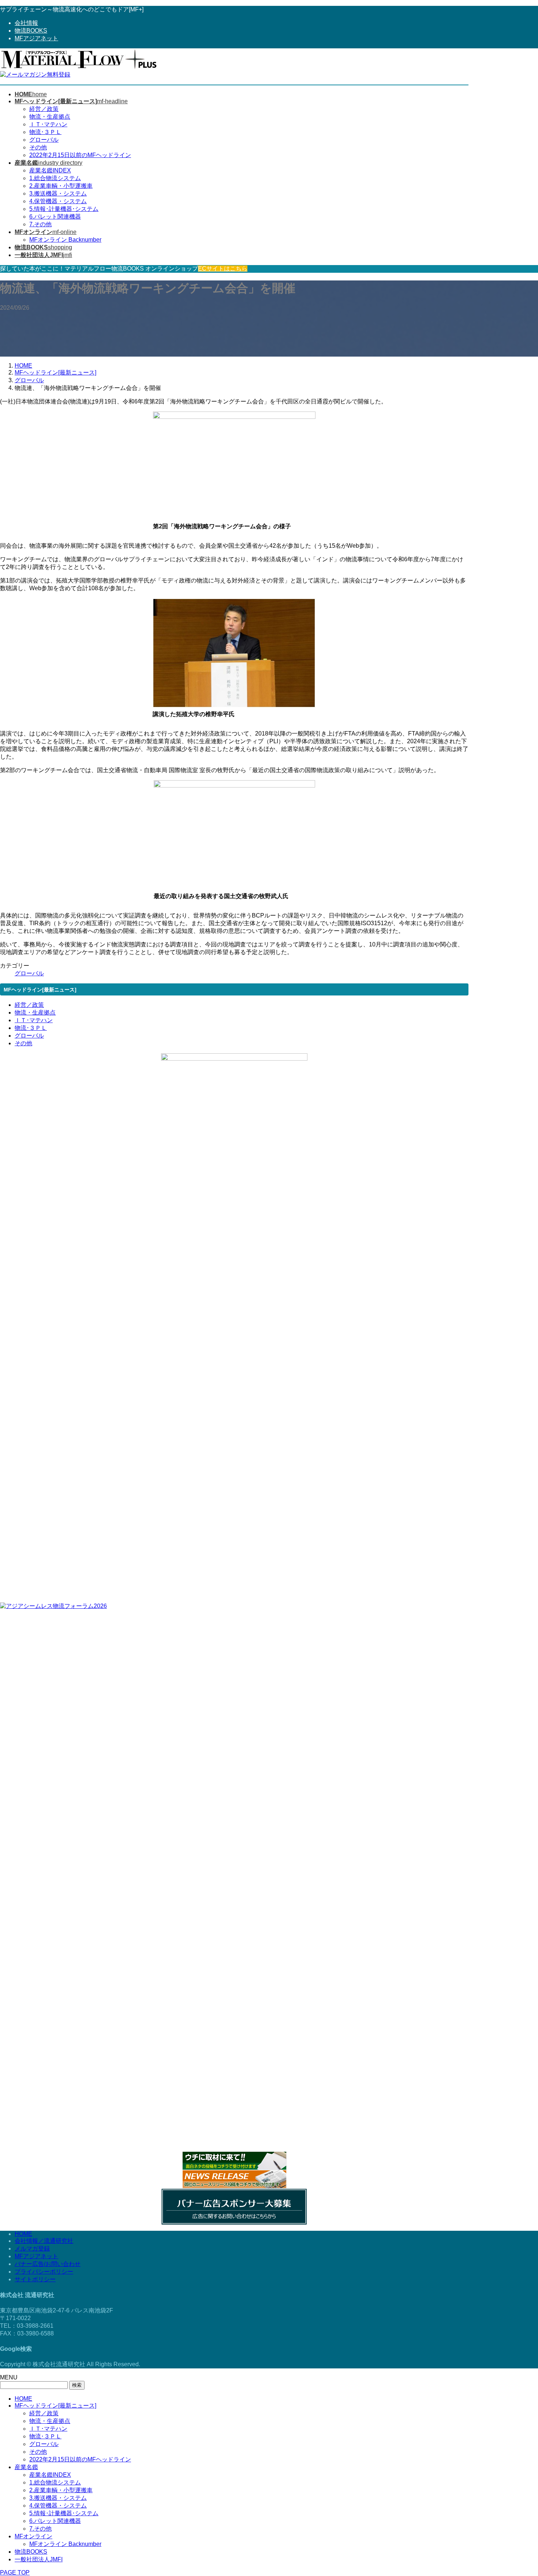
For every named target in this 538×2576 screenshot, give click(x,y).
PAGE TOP (15, 2573)
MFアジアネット (36, 38)
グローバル (44, 140)
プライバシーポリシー (44, 2272)
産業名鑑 (26, 2467)
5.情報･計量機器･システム (64, 209)
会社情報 (26, 23)
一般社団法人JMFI (39, 2559)
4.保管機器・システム (58, 201)
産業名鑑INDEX (50, 170)
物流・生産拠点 (50, 117)
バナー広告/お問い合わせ (48, 2264)
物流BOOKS (31, 31)
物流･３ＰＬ (45, 132)
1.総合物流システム (55, 178)
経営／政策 (44, 109)
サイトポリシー (35, 2279)
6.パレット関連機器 (55, 217)
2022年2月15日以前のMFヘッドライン (80, 155)
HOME (23, 2234)
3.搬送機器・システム (58, 193)
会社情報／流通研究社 (44, 2241)
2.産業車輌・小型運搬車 (61, 186)
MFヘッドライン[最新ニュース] (55, 2406)
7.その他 (40, 224)
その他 (38, 147)
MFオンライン (33, 2536)
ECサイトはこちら (223, 269)
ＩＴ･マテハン (48, 124)
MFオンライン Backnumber (65, 240)
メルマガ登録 (32, 2249)
